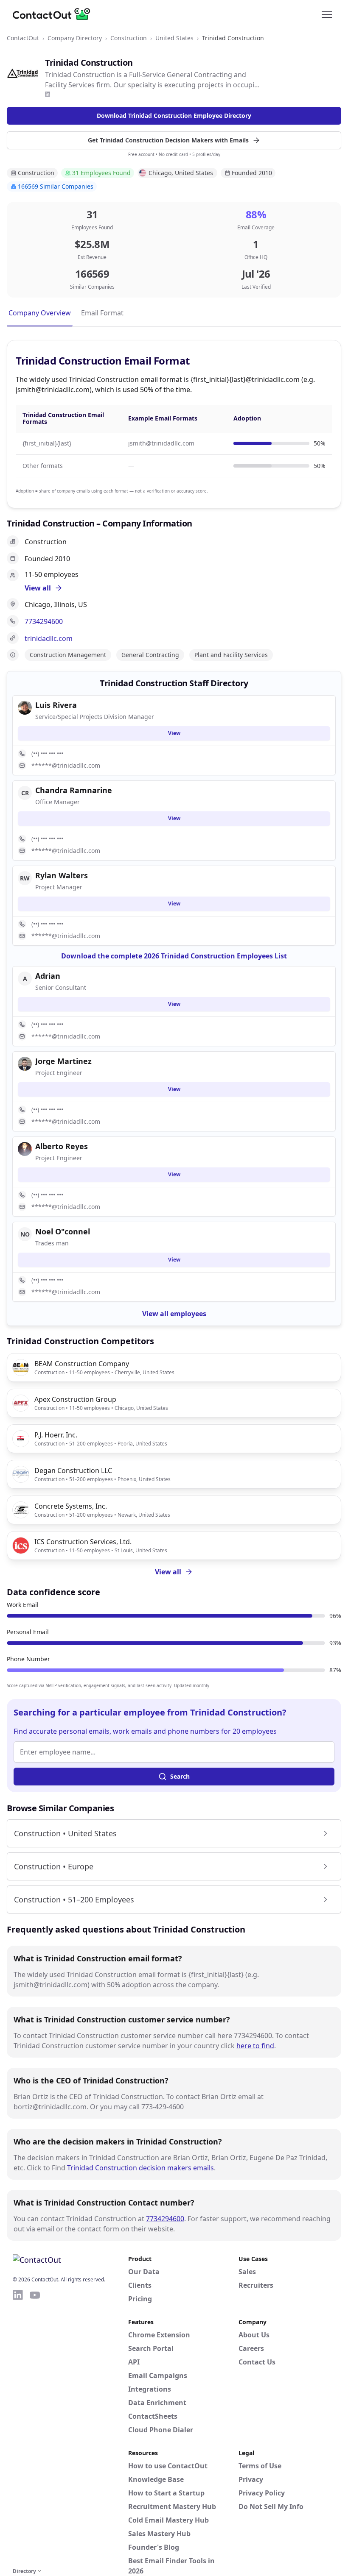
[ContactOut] (54, 14)
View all (168, 1572)
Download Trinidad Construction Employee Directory (174, 116)
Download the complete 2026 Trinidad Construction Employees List (174, 956)
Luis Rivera (56, 705)
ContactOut (23, 38)
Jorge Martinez (63, 1061)
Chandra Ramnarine (74, 790)
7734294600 (44, 621)
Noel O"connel (63, 1231)
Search (180, 1776)
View (174, 733)
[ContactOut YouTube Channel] (35, 2427)
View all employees (174, 1314)
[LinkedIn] (48, 94)
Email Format (102, 313)
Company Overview (40, 313)
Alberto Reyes (62, 1146)
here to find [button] (255, 2046)
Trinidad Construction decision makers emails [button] (140, 2168)
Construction (129, 38)
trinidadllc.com (49, 638)
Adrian (48, 976)
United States (174, 38)
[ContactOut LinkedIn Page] (18, 2427)
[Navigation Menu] (327, 14)
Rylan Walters (62, 875)
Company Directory (75, 38)
